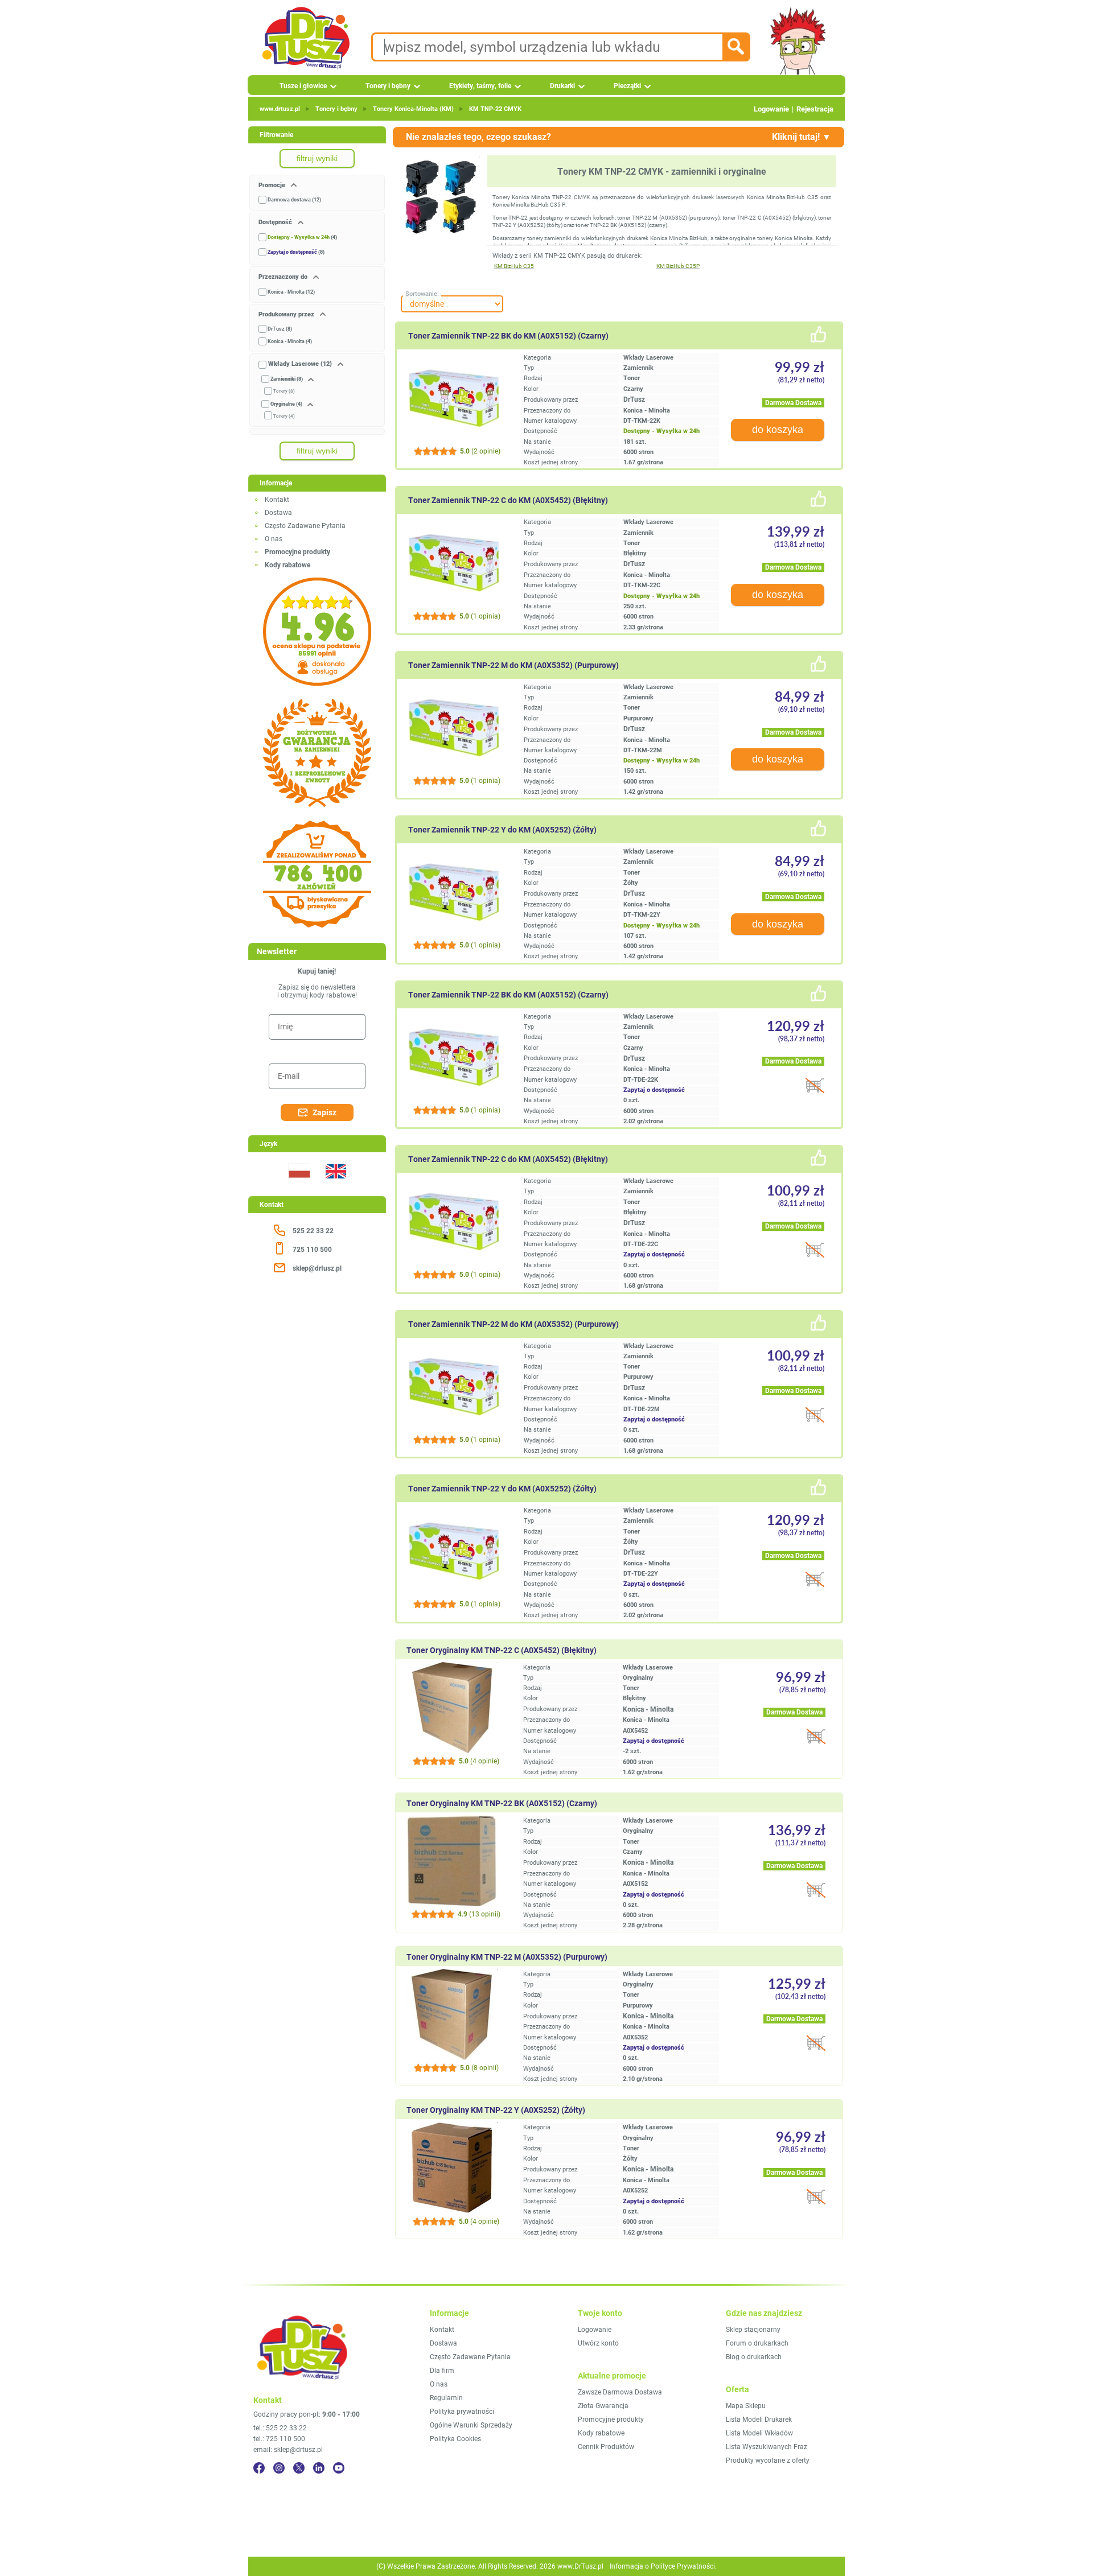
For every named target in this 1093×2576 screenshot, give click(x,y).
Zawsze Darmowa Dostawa (620, 2392)
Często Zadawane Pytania (305, 526)
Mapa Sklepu (746, 2406)
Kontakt (277, 500)
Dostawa (278, 513)
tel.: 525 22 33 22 (280, 2428)
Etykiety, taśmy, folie (480, 86)
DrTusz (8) (280, 329)
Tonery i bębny (388, 86)
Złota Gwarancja (603, 2406)
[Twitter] (299, 2468)
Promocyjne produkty (611, 2420)
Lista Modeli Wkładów (759, 2433)
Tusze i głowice (303, 86)
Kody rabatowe (601, 2433)
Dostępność (276, 222)
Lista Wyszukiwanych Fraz (767, 2447)
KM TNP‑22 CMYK (495, 109)
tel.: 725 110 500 (279, 2439)
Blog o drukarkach (754, 2357)
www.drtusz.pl (280, 109)
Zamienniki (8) (287, 379)
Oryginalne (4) (286, 404)
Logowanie (771, 109)
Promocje (273, 185)
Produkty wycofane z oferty (768, 2460)
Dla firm (442, 2371)
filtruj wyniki (317, 158)
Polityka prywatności (462, 2412)
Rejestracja (815, 109)
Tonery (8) (284, 391)
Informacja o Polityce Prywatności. (663, 2566)
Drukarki (562, 86)
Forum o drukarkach (757, 2343)
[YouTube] (339, 2468)
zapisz (324, 1112)
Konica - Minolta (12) (291, 292)
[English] (335, 1185)
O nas (274, 539)
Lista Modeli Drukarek (759, 2420)
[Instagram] (279, 2468)
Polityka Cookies (455, 2439)
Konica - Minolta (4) (290, 341)
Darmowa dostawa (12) (294, 200)
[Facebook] (259, 2468)
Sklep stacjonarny (753, 2330)
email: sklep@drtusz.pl (288, 2450)
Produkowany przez (287, 314)
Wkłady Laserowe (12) (300, 364)
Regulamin (446, 2398)
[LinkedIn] (319, 2468)
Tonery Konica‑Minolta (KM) (413, 109)
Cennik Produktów (606, 2447)
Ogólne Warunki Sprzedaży (471, 2425)
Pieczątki (627, 86)
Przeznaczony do (284, 277)
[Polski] (299, 1185)
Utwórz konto (598, 2343)
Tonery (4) (284, 416)
